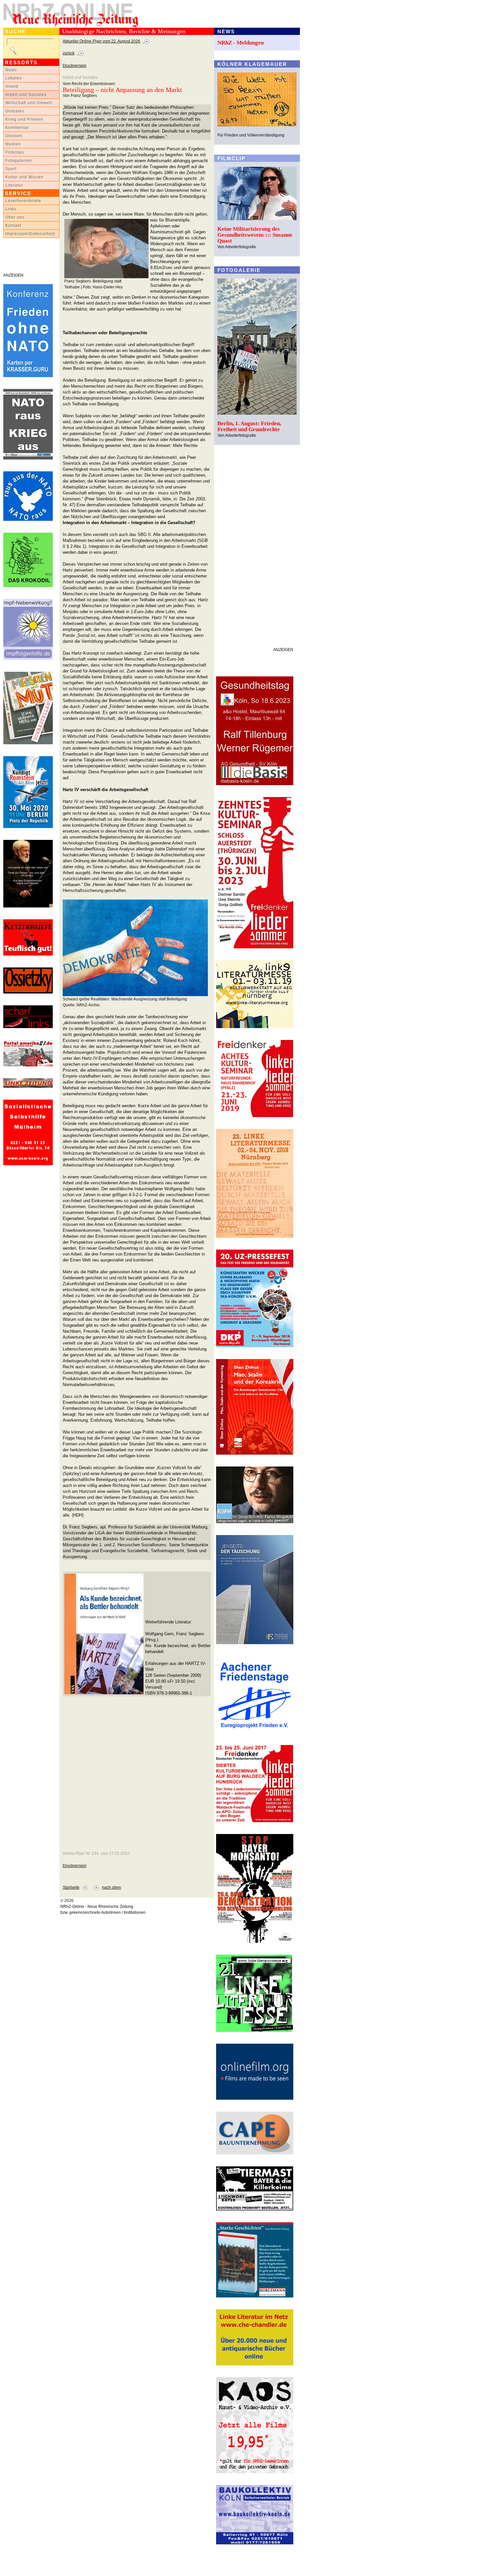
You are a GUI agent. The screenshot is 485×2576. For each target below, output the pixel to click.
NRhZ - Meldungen (241, 43)
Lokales (14, 78)
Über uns (15, 217)
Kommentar (17, 128)
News (11, 70)
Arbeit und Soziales (26, 95)
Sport (11, 169)
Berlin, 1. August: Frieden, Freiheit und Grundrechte (249, 426)
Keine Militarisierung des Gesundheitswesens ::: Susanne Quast (255, 235)
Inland (12, 86)
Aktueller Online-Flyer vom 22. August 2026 (101, 41)
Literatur (14, 185)
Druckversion (75, 66)
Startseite (71, 1887)
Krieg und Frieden (24, 119)
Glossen (14, 136)
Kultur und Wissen (24, 177)
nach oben (112, 1887)
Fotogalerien (19, 161)
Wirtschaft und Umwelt (29, 103)
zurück (69, 53)
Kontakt (13, 225)
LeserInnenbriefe (23, 201)
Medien (13, 144)
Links (11, 209)
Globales (15, 111)
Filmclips (15, 152)
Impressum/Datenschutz (30, 234)
